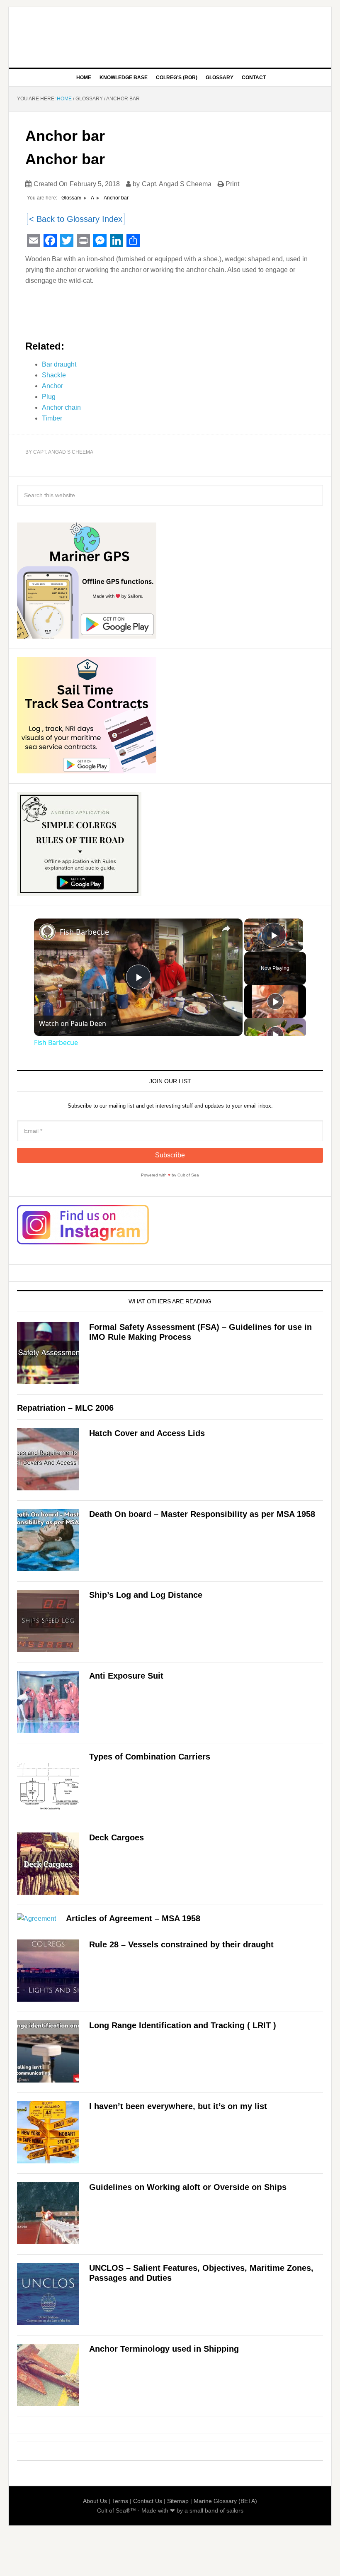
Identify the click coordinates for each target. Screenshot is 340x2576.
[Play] (275, 1001)
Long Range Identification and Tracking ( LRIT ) (183, 2025)
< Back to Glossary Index (76, 219)
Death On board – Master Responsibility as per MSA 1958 (202, 1514)
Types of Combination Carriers (150, 1757)
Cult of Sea (170, 34)
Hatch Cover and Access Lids (147, 1433)
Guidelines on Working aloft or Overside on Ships (188, 2187)
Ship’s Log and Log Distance (146, 1595)
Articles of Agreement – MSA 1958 (133, 1918)
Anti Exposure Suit (126, 1676)
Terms (120, 2501)
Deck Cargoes (117, 1837)
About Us (95, 2501)
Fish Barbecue (84, 932)
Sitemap (178, 2501)
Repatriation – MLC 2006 (65, 1408)
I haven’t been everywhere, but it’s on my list (178, 2106)
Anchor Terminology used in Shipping (164, 2349)
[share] (226, 928)
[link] (47, 932)
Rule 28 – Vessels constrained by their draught (181, 1944)
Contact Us (148, 2501)
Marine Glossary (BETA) (225, 2501)
